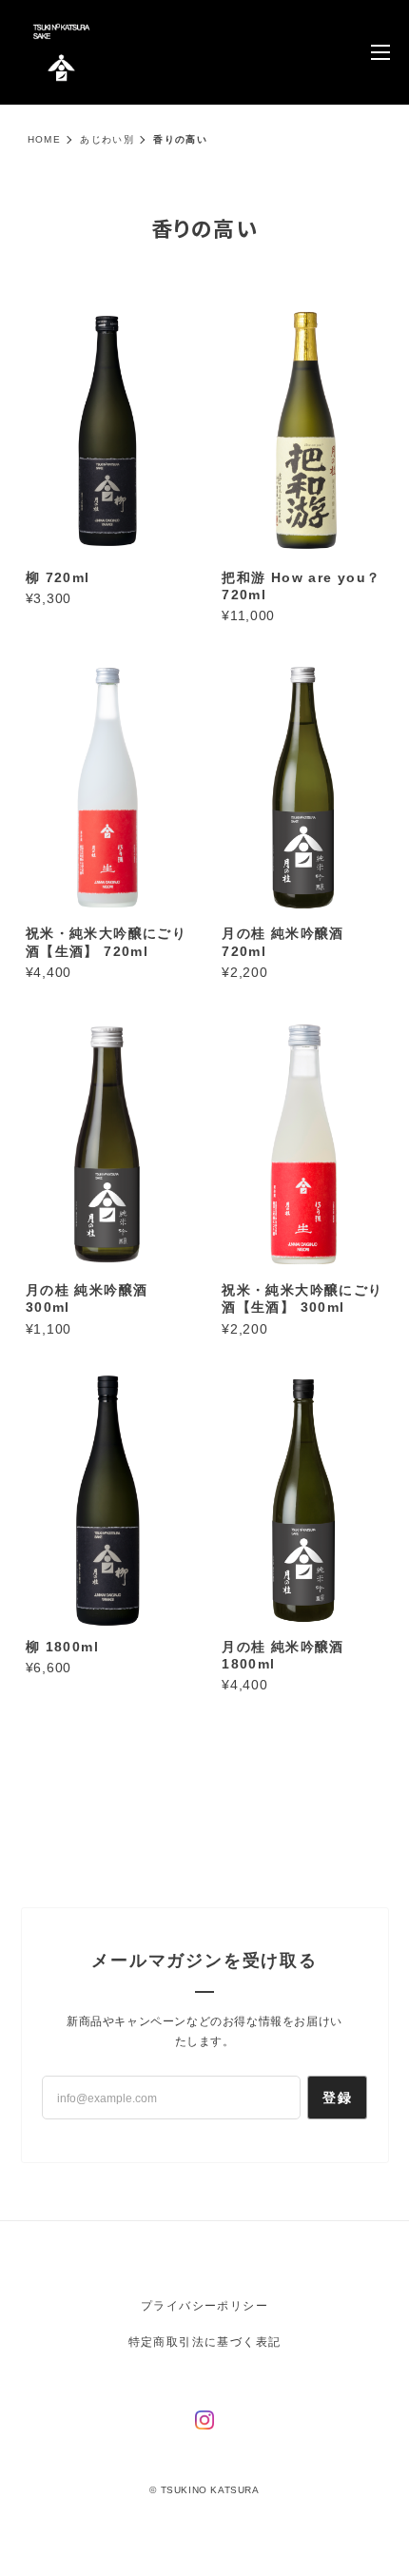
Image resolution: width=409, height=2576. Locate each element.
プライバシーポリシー (204, 2306)
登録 (337, 2098)
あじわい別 (107, 139)
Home (45, 139)
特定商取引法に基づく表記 (205, 2342)
